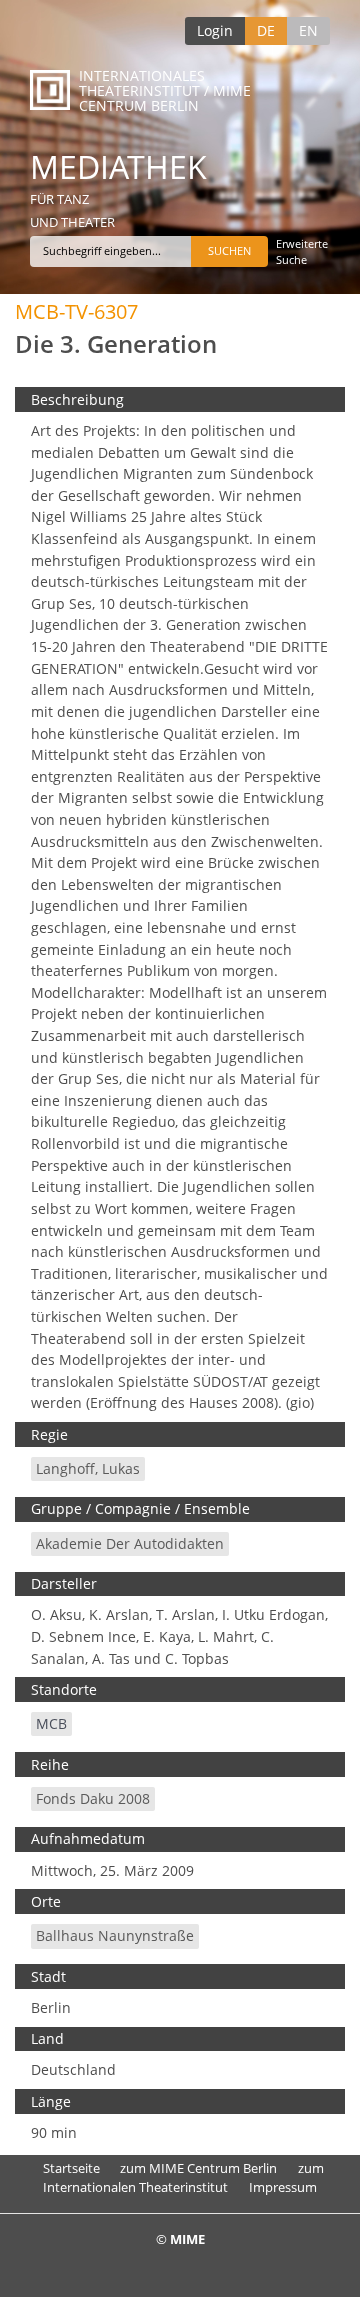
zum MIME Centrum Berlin (198, 2168)
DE (266, 30)
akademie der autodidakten (130, 1543)
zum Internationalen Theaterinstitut (183, 2177)
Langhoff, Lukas (88, 1468)
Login (215, 30)
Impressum (283, 2187)
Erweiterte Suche (302, 251)
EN (308, 30)
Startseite (71, 2168)
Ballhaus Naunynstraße (115, 1935)
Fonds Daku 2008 (93, 1798)
